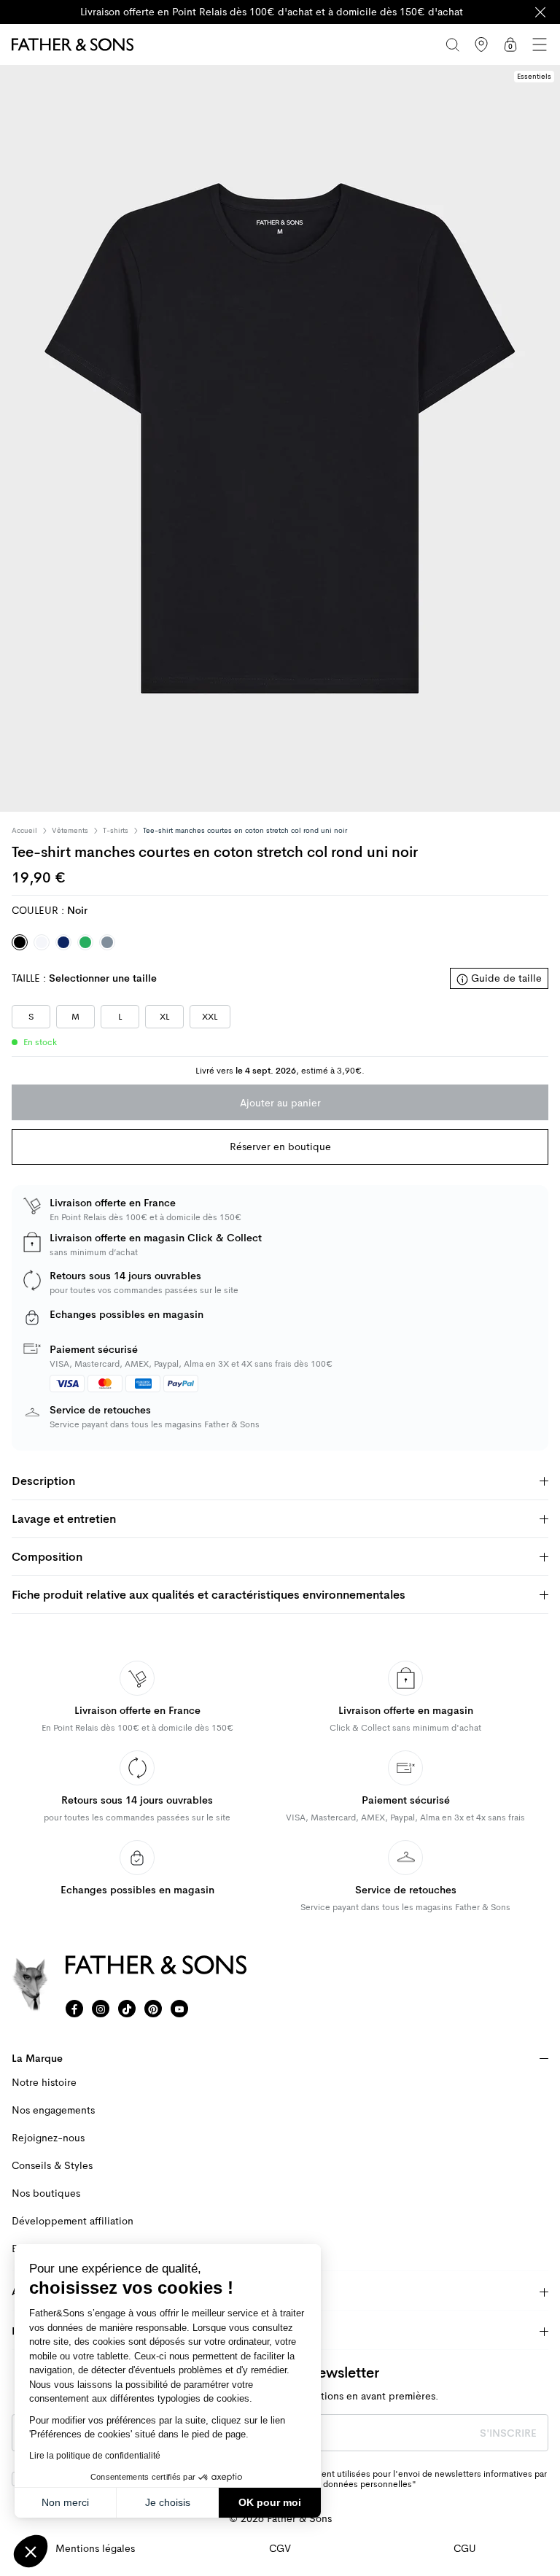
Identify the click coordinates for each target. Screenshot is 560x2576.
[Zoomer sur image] (280, 438)
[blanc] (42, 942)
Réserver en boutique (280, 1147)
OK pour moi (270, 2502)
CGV (280, 2549)
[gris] (107, 942)
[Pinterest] (153, 2009)
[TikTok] (127, 2009)
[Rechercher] (452, 44)
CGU (465, 2549)
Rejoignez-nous (48, 2138)
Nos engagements (53, 2110)
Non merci (65, 2502)
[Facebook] (74, 2009)
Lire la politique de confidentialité (95, 2456)
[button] (31, 2551)
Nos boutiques (46, 2193)
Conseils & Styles (52, 2166)
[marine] (63, 942)
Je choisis (168, 2502)
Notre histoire (44, 2083)
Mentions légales (95, 2549)
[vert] (85, 942)
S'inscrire (508, 2433)
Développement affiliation (73, 2221)
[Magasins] (481, 44)
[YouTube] (179, 2009)
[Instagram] (101, 2009)
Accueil (24, 831)
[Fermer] (540, 12)
